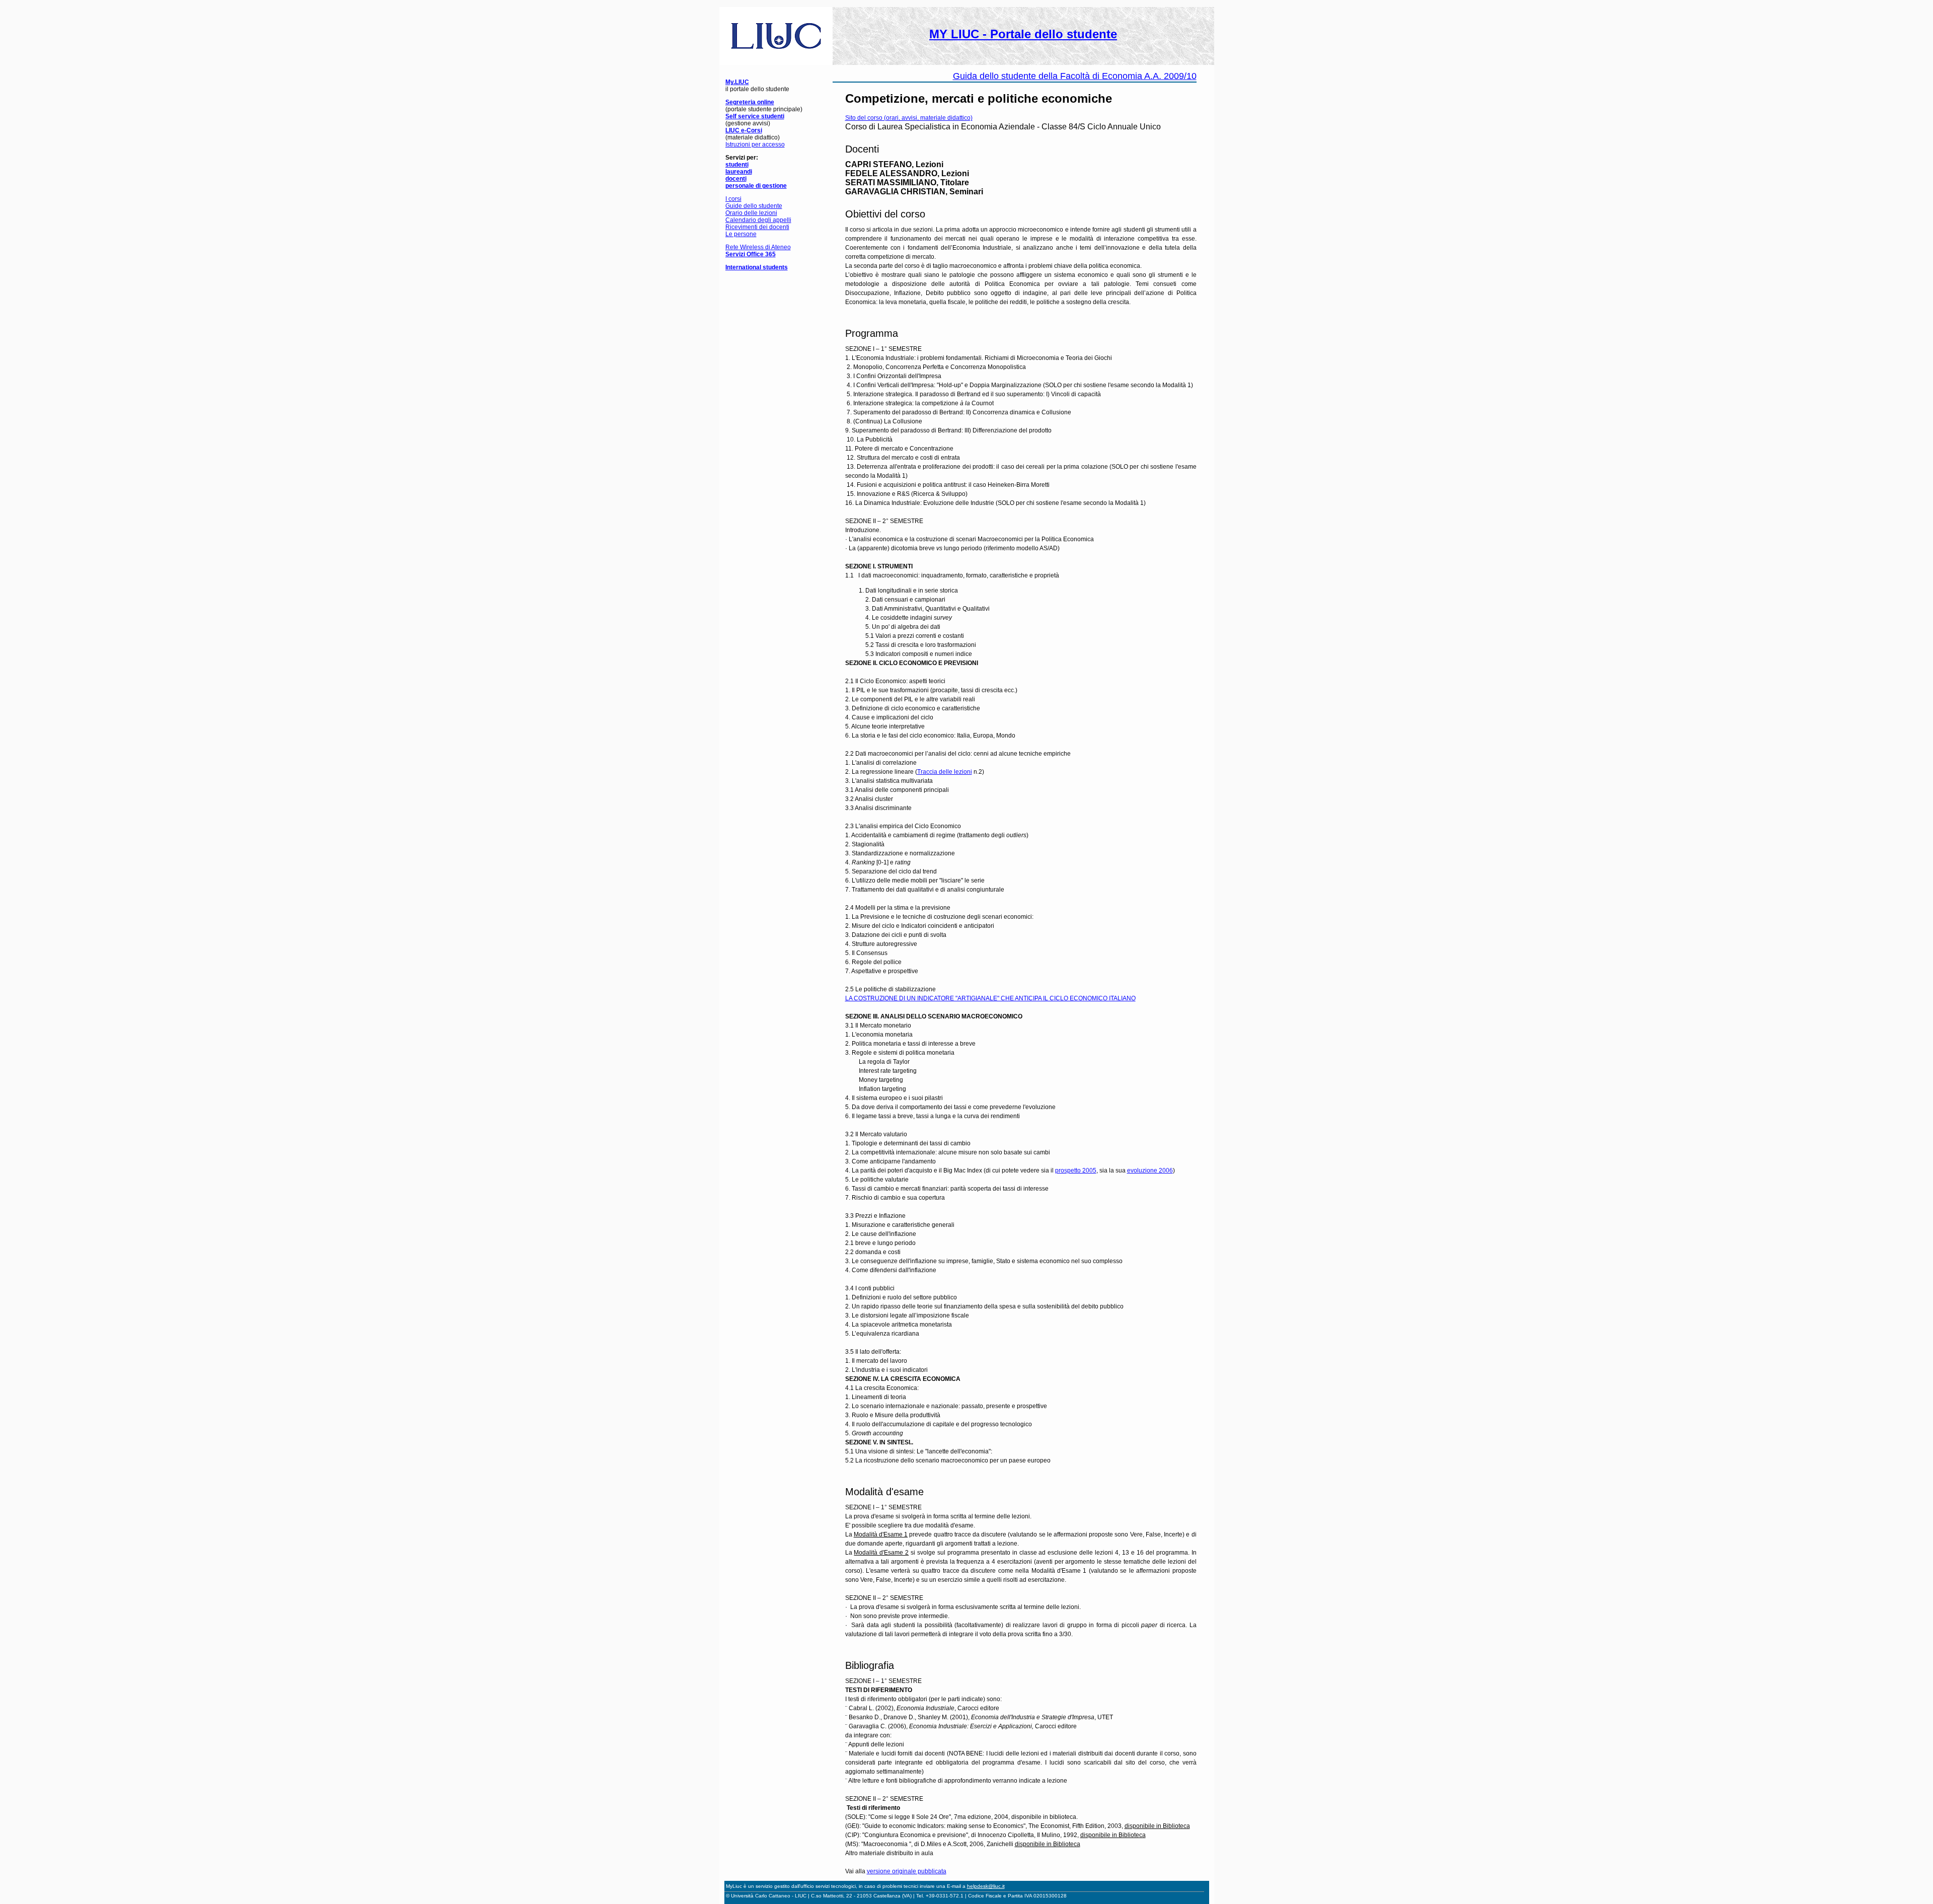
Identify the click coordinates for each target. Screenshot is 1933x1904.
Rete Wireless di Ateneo (758, 247)
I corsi (733, 199)
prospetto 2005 (1076, 1170)
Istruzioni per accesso (755, 144)
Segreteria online (750, 102)
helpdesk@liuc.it (986, 1886)
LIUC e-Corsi (744, 130)
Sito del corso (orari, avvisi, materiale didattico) (909, 118)
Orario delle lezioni (751, 213)
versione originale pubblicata (907, 1871)
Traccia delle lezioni (945, 772)
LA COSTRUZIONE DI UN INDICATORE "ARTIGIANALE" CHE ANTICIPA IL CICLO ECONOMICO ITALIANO (990, 998)
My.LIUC (737, 82)
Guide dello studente (754, 206)
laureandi (739, 172)
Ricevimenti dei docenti (757, 227)
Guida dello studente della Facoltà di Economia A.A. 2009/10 (1075, 76)
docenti (736, 179)
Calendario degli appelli (758, 220)
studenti (737, 165)
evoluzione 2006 (1150, 1170)
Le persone (741, 234)
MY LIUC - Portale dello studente (1023, 34)
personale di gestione (756, 186)
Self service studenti (755, 116)
